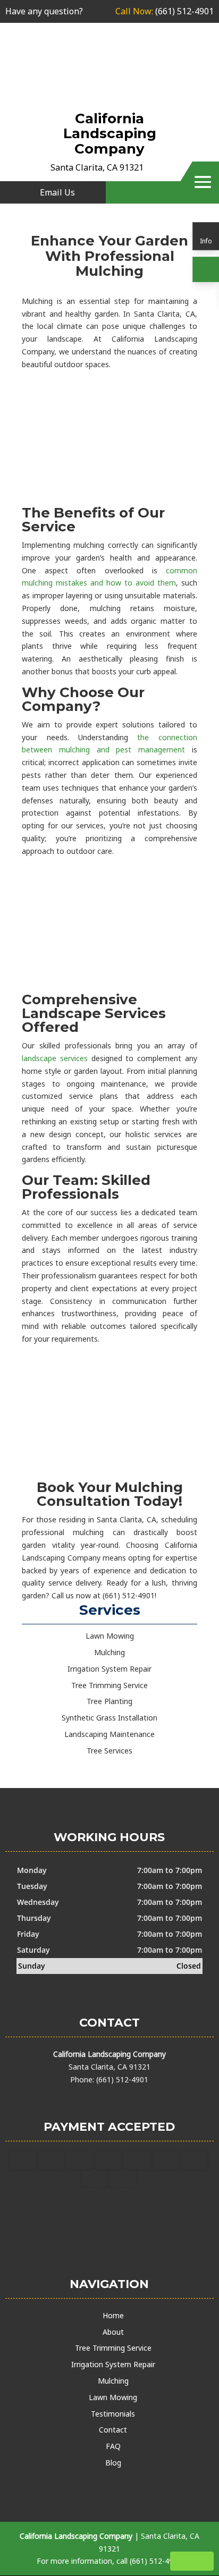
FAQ (113, 2446)
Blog (113, 2463)
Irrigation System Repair (113, 2364)
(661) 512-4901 (165, 11)
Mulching (113, 2381)
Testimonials (113, 2414)
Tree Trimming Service (113, 2348)
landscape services (55, 1058)
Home (113, 2315)
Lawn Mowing (113, 2397)
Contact (113, 2430)
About (113, 2332)
